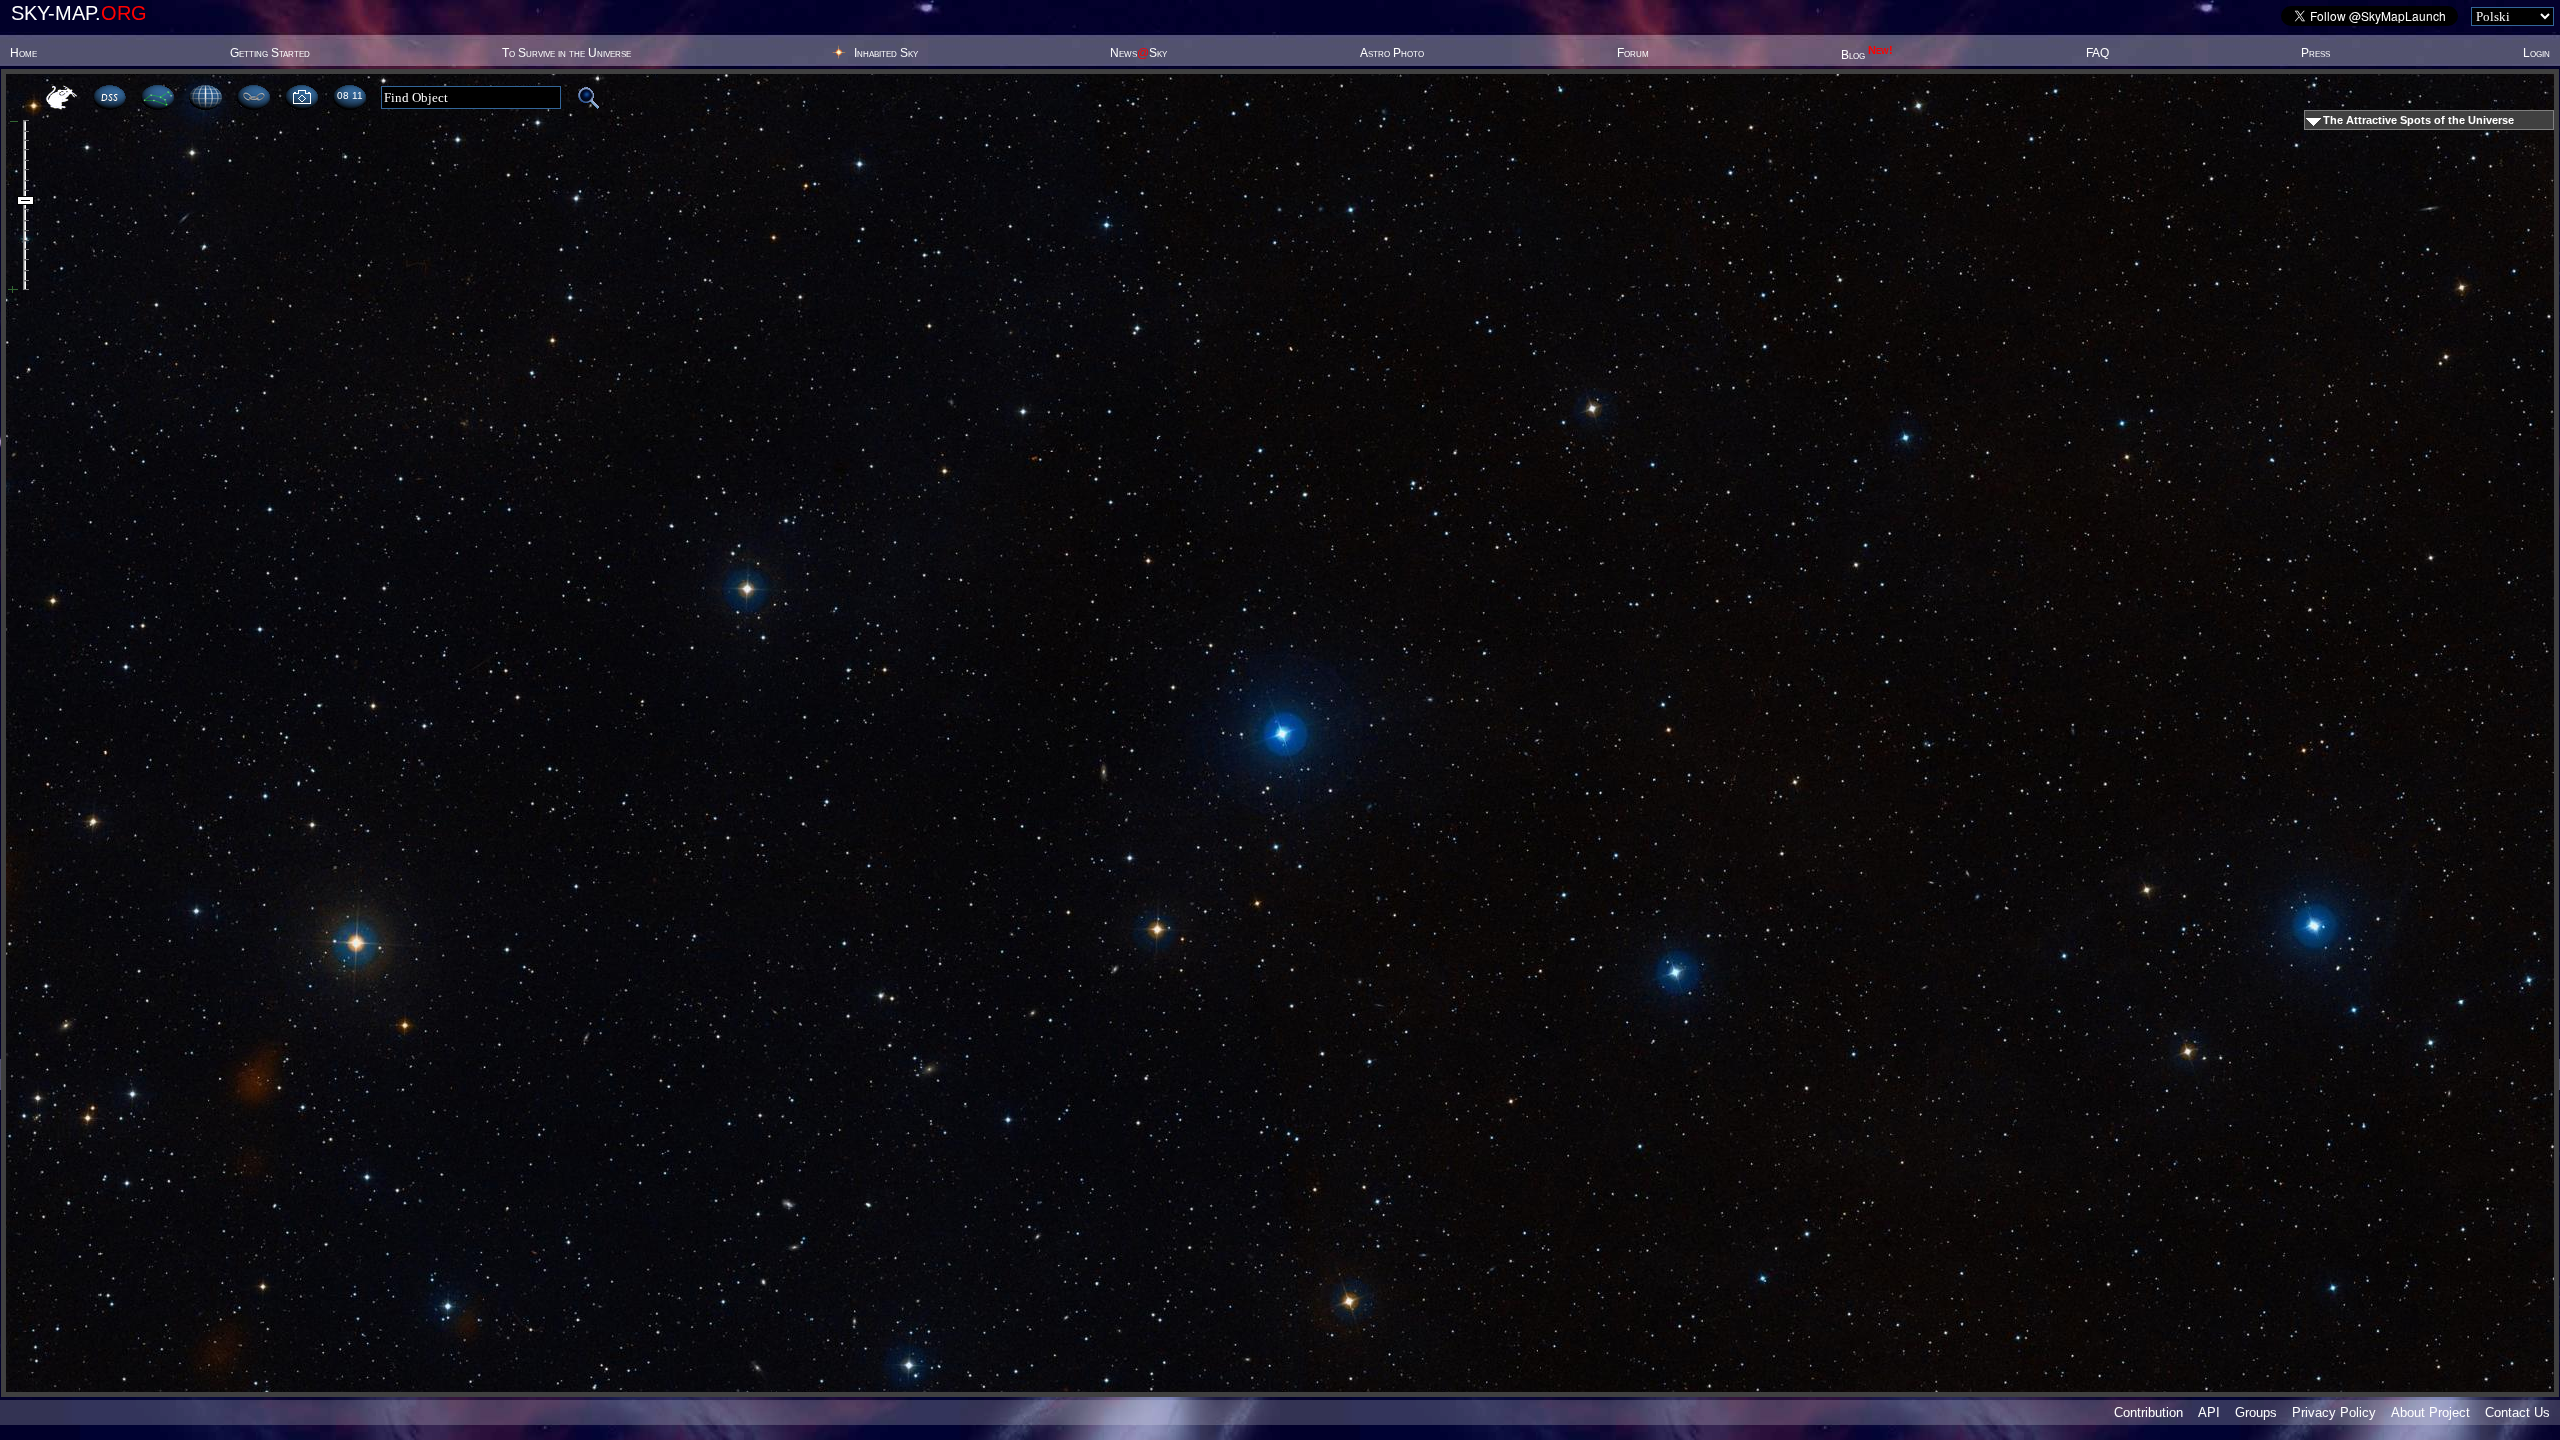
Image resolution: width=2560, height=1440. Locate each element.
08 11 (350, 95)
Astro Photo (1392, 53)
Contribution (2148, 1412)
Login (2536, 53)
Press (2315, 53)
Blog (1867, 55)
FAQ (2097, 53)
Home (23, 53)
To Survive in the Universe (566, 53)
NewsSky (1138, 53)
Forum (1633, 53)
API (2209, 1412)
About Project (2430, 1412)
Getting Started (270, 53)
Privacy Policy (2334, 1412)
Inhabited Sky (886, 53)
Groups (2256, 1412)
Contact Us (2517, 1412)
